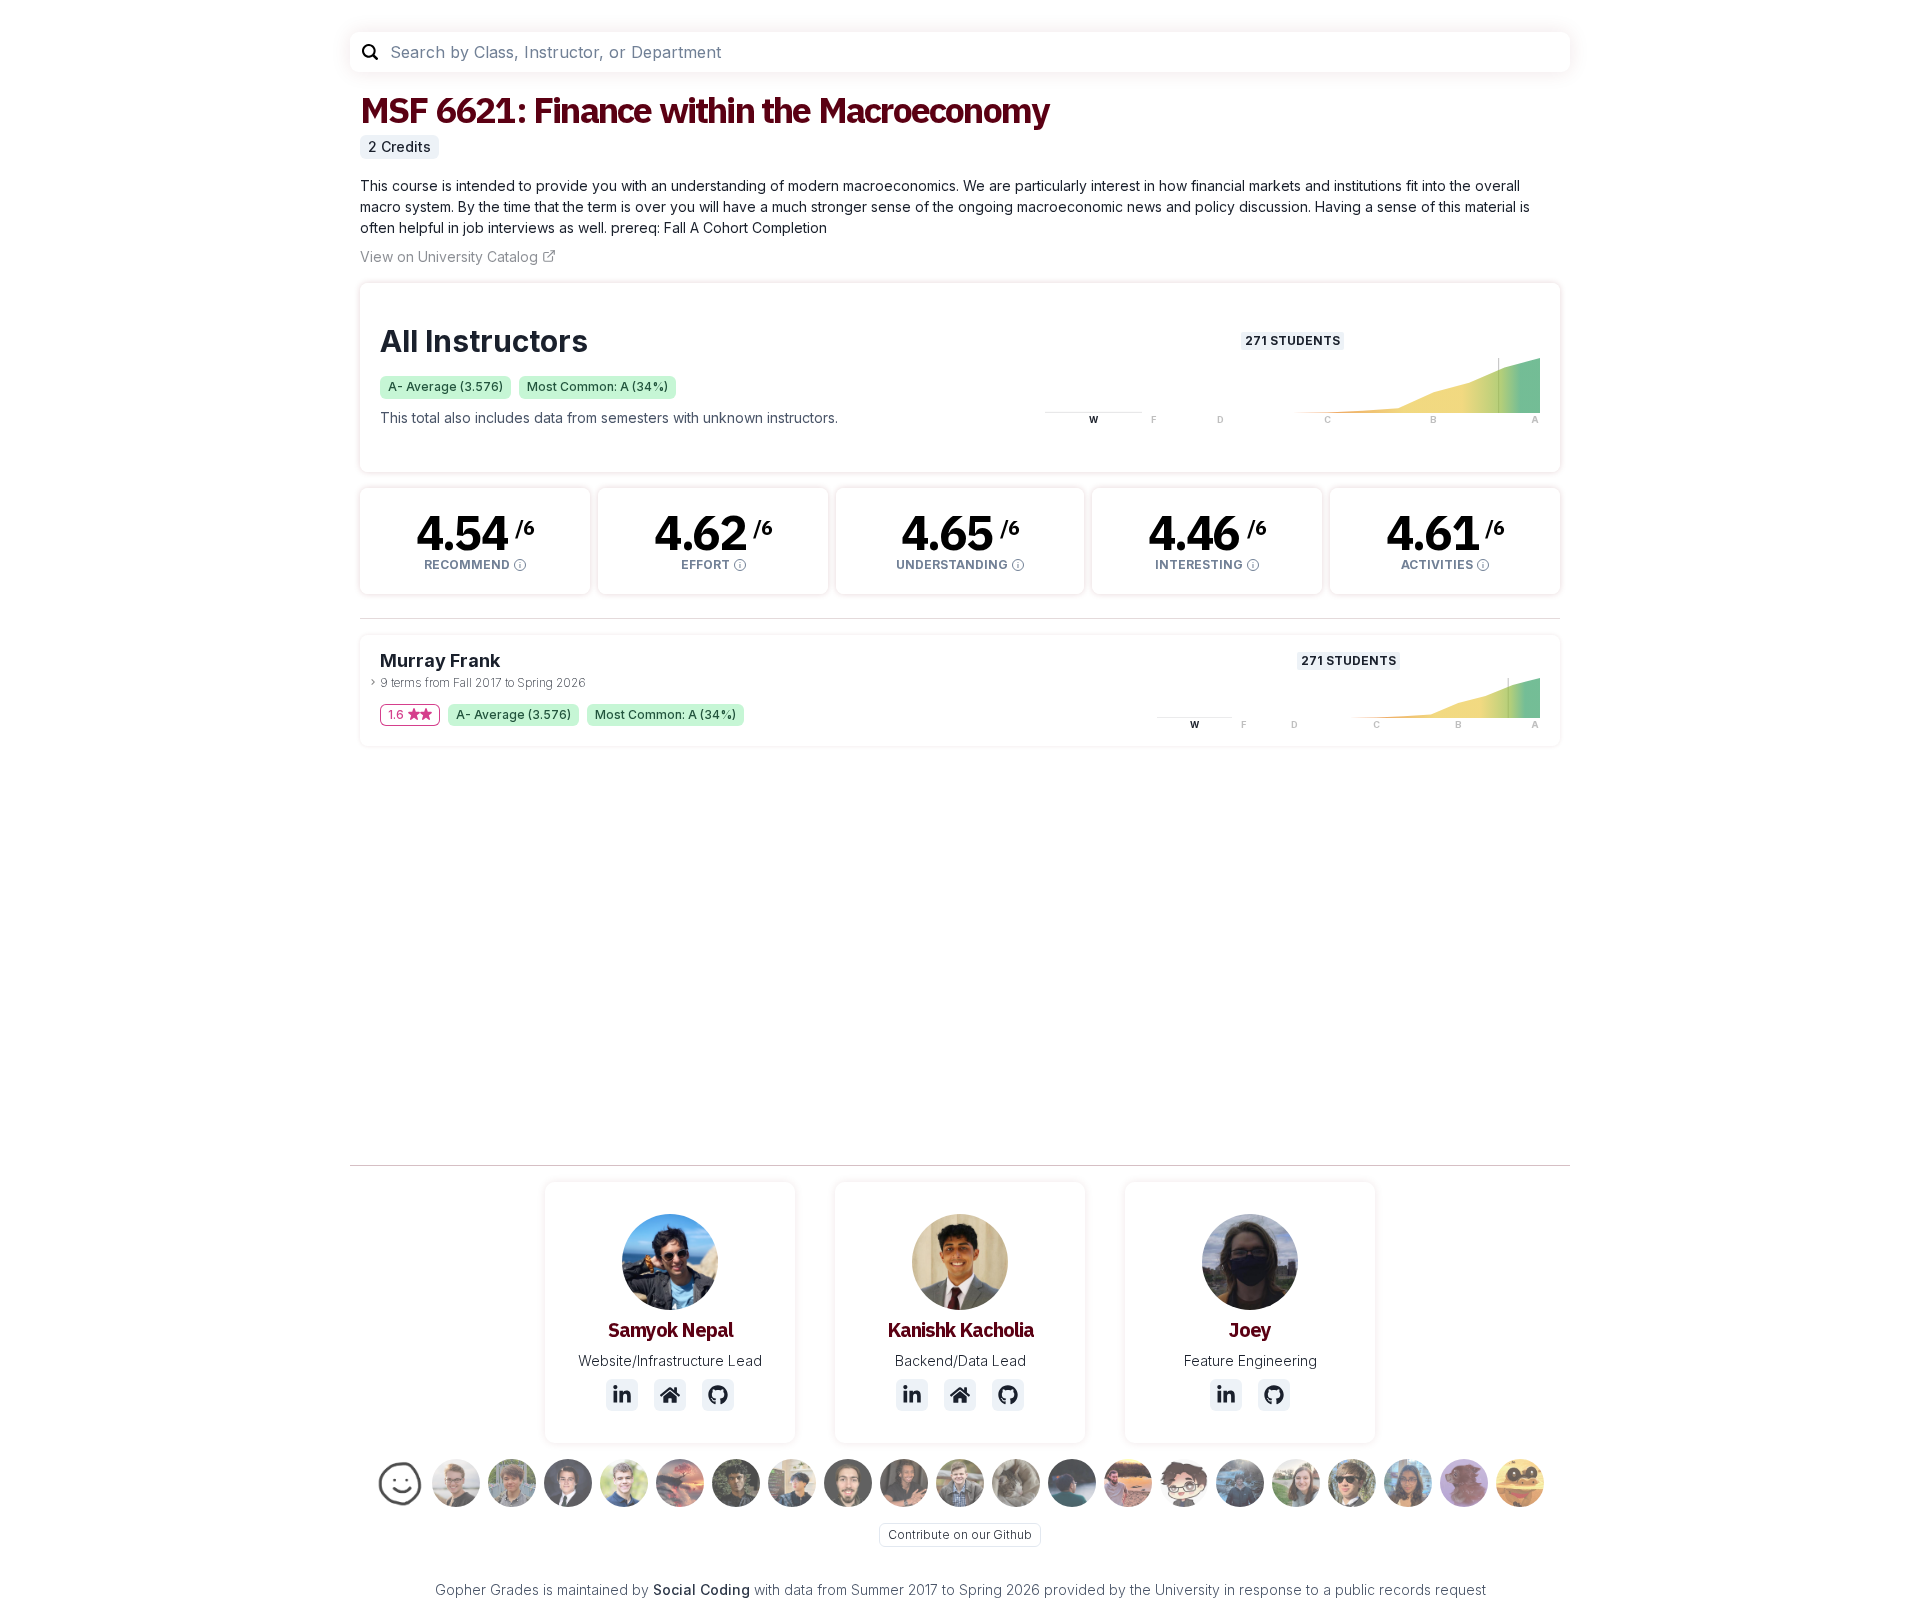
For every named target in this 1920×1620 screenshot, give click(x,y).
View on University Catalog (449, 256)
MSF (394, 109)
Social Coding (701, 1589)
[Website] (670, 1395)
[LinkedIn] (622, 1395)
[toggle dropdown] (373, 682)
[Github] (718, 1395)
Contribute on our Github (960, 1534)
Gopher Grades (487, 1589)
